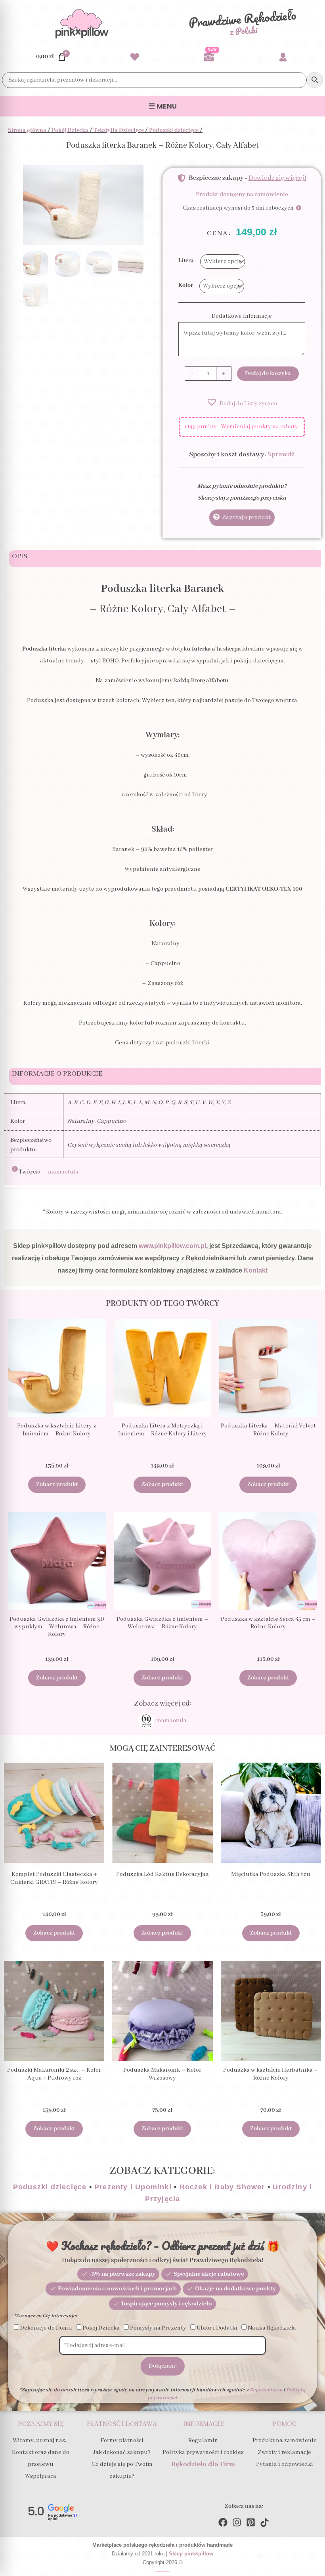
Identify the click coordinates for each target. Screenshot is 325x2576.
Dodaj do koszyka (268, 374)
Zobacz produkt (57, 1485)
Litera (186, 261)
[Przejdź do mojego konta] (283, 57)
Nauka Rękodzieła (272, 2328)
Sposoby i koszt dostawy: (242, 454)
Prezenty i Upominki (133, 2187)
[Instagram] (237, 2522)
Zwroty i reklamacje (284, 2452)
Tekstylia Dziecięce (119, 130)
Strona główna (27, 130)
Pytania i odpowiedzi (285, 2464)
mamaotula (63, 1172)
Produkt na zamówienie (285, 2441)
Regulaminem (266, 2390)
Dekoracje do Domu (46, 2328)
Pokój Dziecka (70, 130)
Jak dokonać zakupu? (122, 2452)
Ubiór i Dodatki (217, 2328)
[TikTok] (265, 2522)
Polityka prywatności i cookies (203, 2452)
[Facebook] (223, 2522)
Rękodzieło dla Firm (203, 2464)
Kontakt (256, 1270)
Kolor (186, 285)
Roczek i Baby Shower (222, 2187)
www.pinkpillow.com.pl (172, 1246)
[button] (242, 402)
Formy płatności (122, 2441)
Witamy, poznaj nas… (41, 2441)
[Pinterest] (251, 2522)
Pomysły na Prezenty (158, 2328)
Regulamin (203, 2441)
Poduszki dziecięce (174, 130)
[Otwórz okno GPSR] (26, 1169)
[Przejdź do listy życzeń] (135, 57)
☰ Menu (163, 106)
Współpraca (41, 2476)
